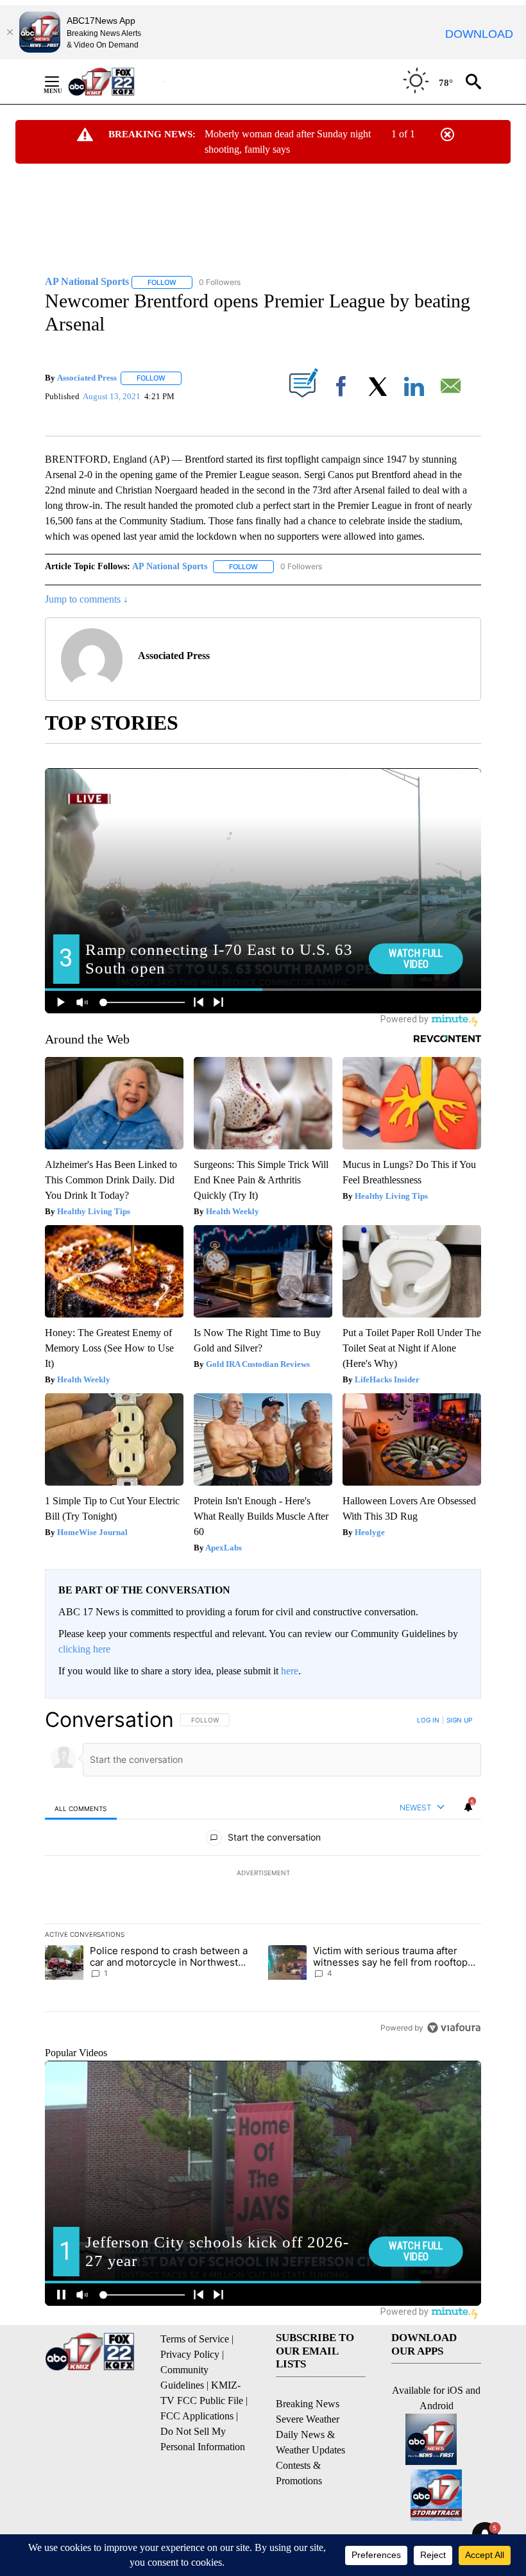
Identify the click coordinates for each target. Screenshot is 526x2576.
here (290, 1671)
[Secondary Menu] (62, 82)
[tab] (81, 1808)
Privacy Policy (190, 2354)
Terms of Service (195, 2339)
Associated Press (87, 378)
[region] (263, 1873)
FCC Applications (197, 2416)
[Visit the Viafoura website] (454, 2028)
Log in (428, 1720)
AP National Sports (170, 566)
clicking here (84, 1649)
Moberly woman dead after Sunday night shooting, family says (288, 142)
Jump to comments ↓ (87, 599)
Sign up (459, 1720)
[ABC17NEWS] (116, 81)
